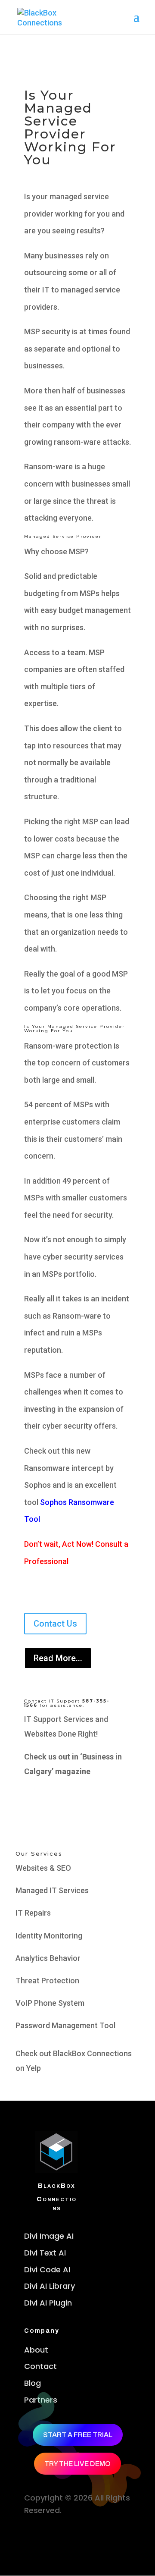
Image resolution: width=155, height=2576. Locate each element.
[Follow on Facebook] (30, 2536)
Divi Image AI (49, 2236)
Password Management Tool (65, 2025)
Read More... (58, 1658)
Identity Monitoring (49, 1936)
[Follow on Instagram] (61, 2536)
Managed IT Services (52, 1890)
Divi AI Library (50, 2286)
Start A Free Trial (78, 2435)
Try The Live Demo (77, 2464)
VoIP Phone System (50, 2003)
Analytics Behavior (48, 1958)
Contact (40, 2366)
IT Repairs (33, 1913)
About (36, 2350)
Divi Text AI (45, 2253)
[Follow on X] (46, 2536)
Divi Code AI (47, 2270)
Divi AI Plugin (48, 2303)
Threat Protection (47, 1981)
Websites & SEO (43, 1868)
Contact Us (55, 1624)
